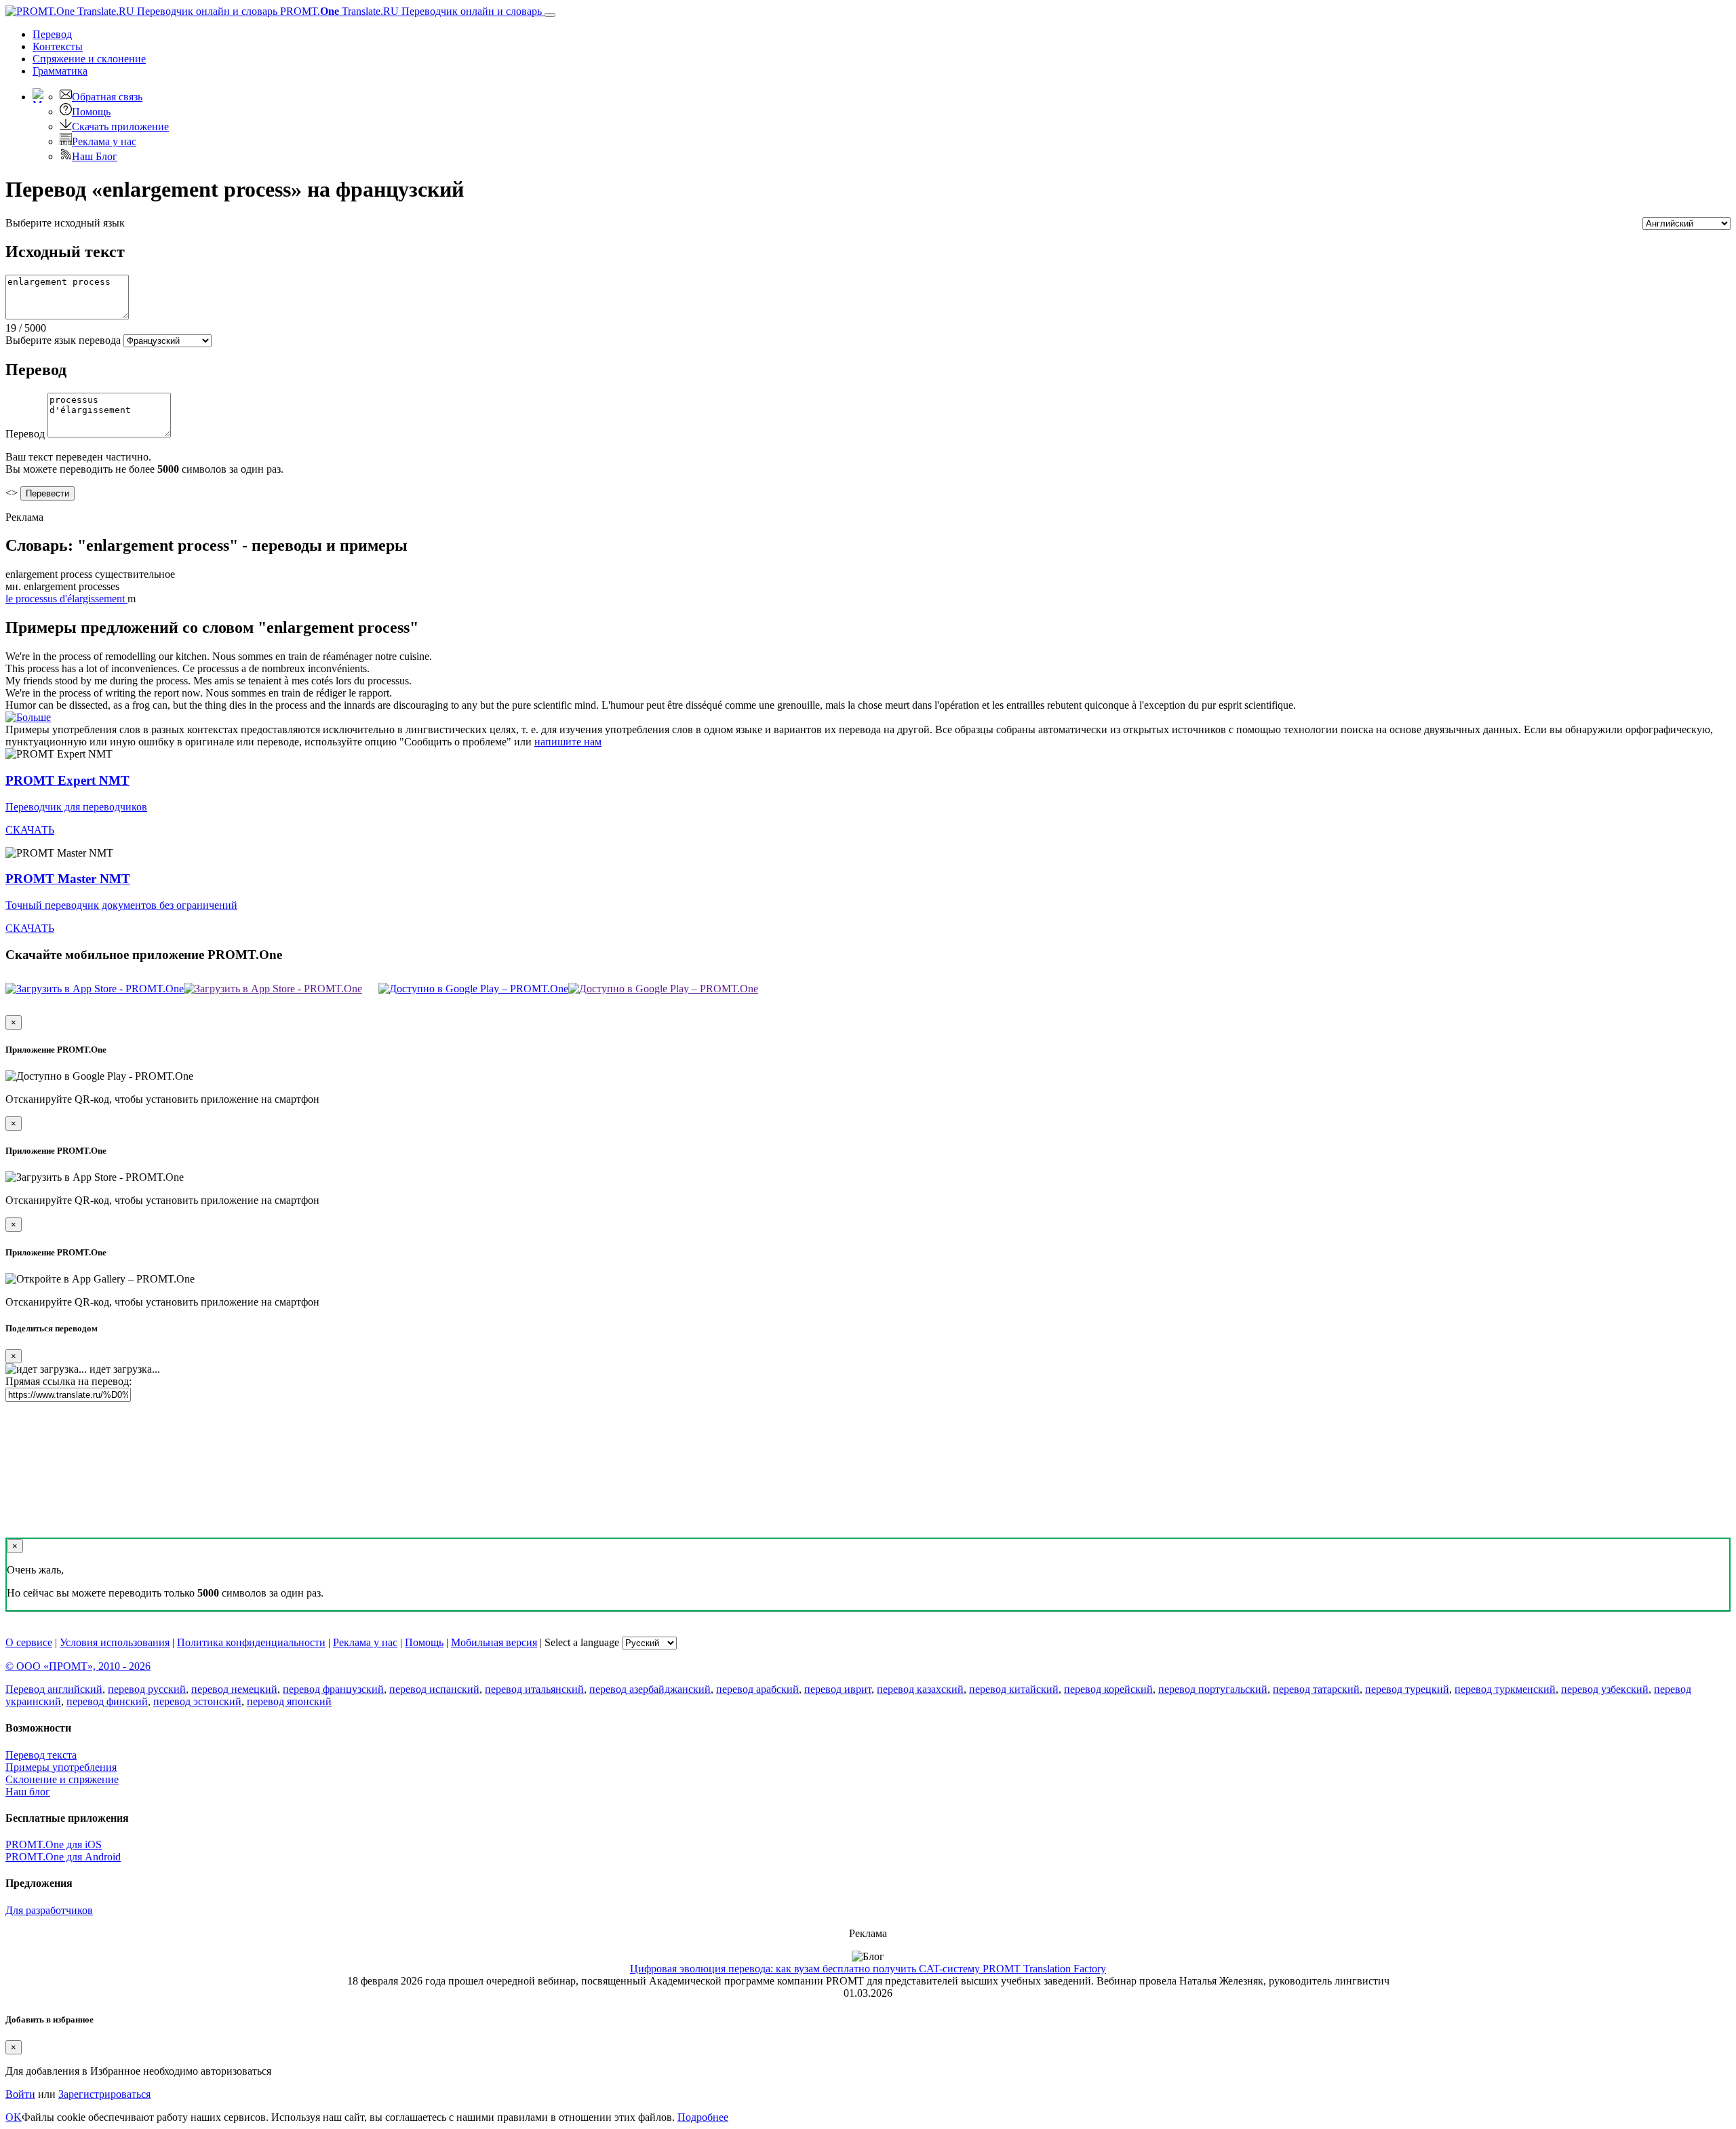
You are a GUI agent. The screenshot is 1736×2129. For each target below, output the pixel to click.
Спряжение (89, 59)
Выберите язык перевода (63, 340)
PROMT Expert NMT (67, 780)
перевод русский (147, 1689)
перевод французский (333, 1689)
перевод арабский (757, 1689)
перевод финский (107, 1701)
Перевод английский (54, 1689)
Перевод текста (41, 1755)
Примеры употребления (61, 1767)
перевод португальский (1213, 1689)
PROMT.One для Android (63, 1857)
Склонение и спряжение (62, 1779)
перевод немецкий (234, 1689)
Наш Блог (95, 156)
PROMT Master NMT (68, 879)
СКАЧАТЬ (30, 830)
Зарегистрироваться (104, 2094)
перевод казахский (920, 1689)
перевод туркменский (1505, 1689)
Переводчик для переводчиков (76, 807)
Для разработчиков (49, 1910)
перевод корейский (1108, 1689)
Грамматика (60, 71)
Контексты (58, 46)
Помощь (91, 112)
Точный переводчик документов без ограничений (121, 905)
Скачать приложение (120, 126)
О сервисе (29, 1642)
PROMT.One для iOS (54, 1844)
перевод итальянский (534, 1689)
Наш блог (28, 1792)
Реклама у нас (104, 141)
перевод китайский (1014, 1689)
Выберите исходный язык (65, 223)
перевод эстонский (197, 1701)
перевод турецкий (1407, 1689)
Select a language (582, 1642)
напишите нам (568, 742)
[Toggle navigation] (550, 15)
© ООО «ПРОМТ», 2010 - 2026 (78, 1666)
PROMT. (410, 11)
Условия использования (115, 1642)
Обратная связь (107, 97)
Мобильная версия (494, 1642)
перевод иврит (838, 1689)
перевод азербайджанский (650, 1689)
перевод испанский (434, 1689)
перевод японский (289, 1701)
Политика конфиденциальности (251, 1642)
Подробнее (703, 2117)
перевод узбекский (1605, 1689)
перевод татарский (1316, 1689)
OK (14, 2117)
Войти (20, 2094)
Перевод (52, 34)
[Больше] (28, 717)
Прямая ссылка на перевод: (68, 1381)
